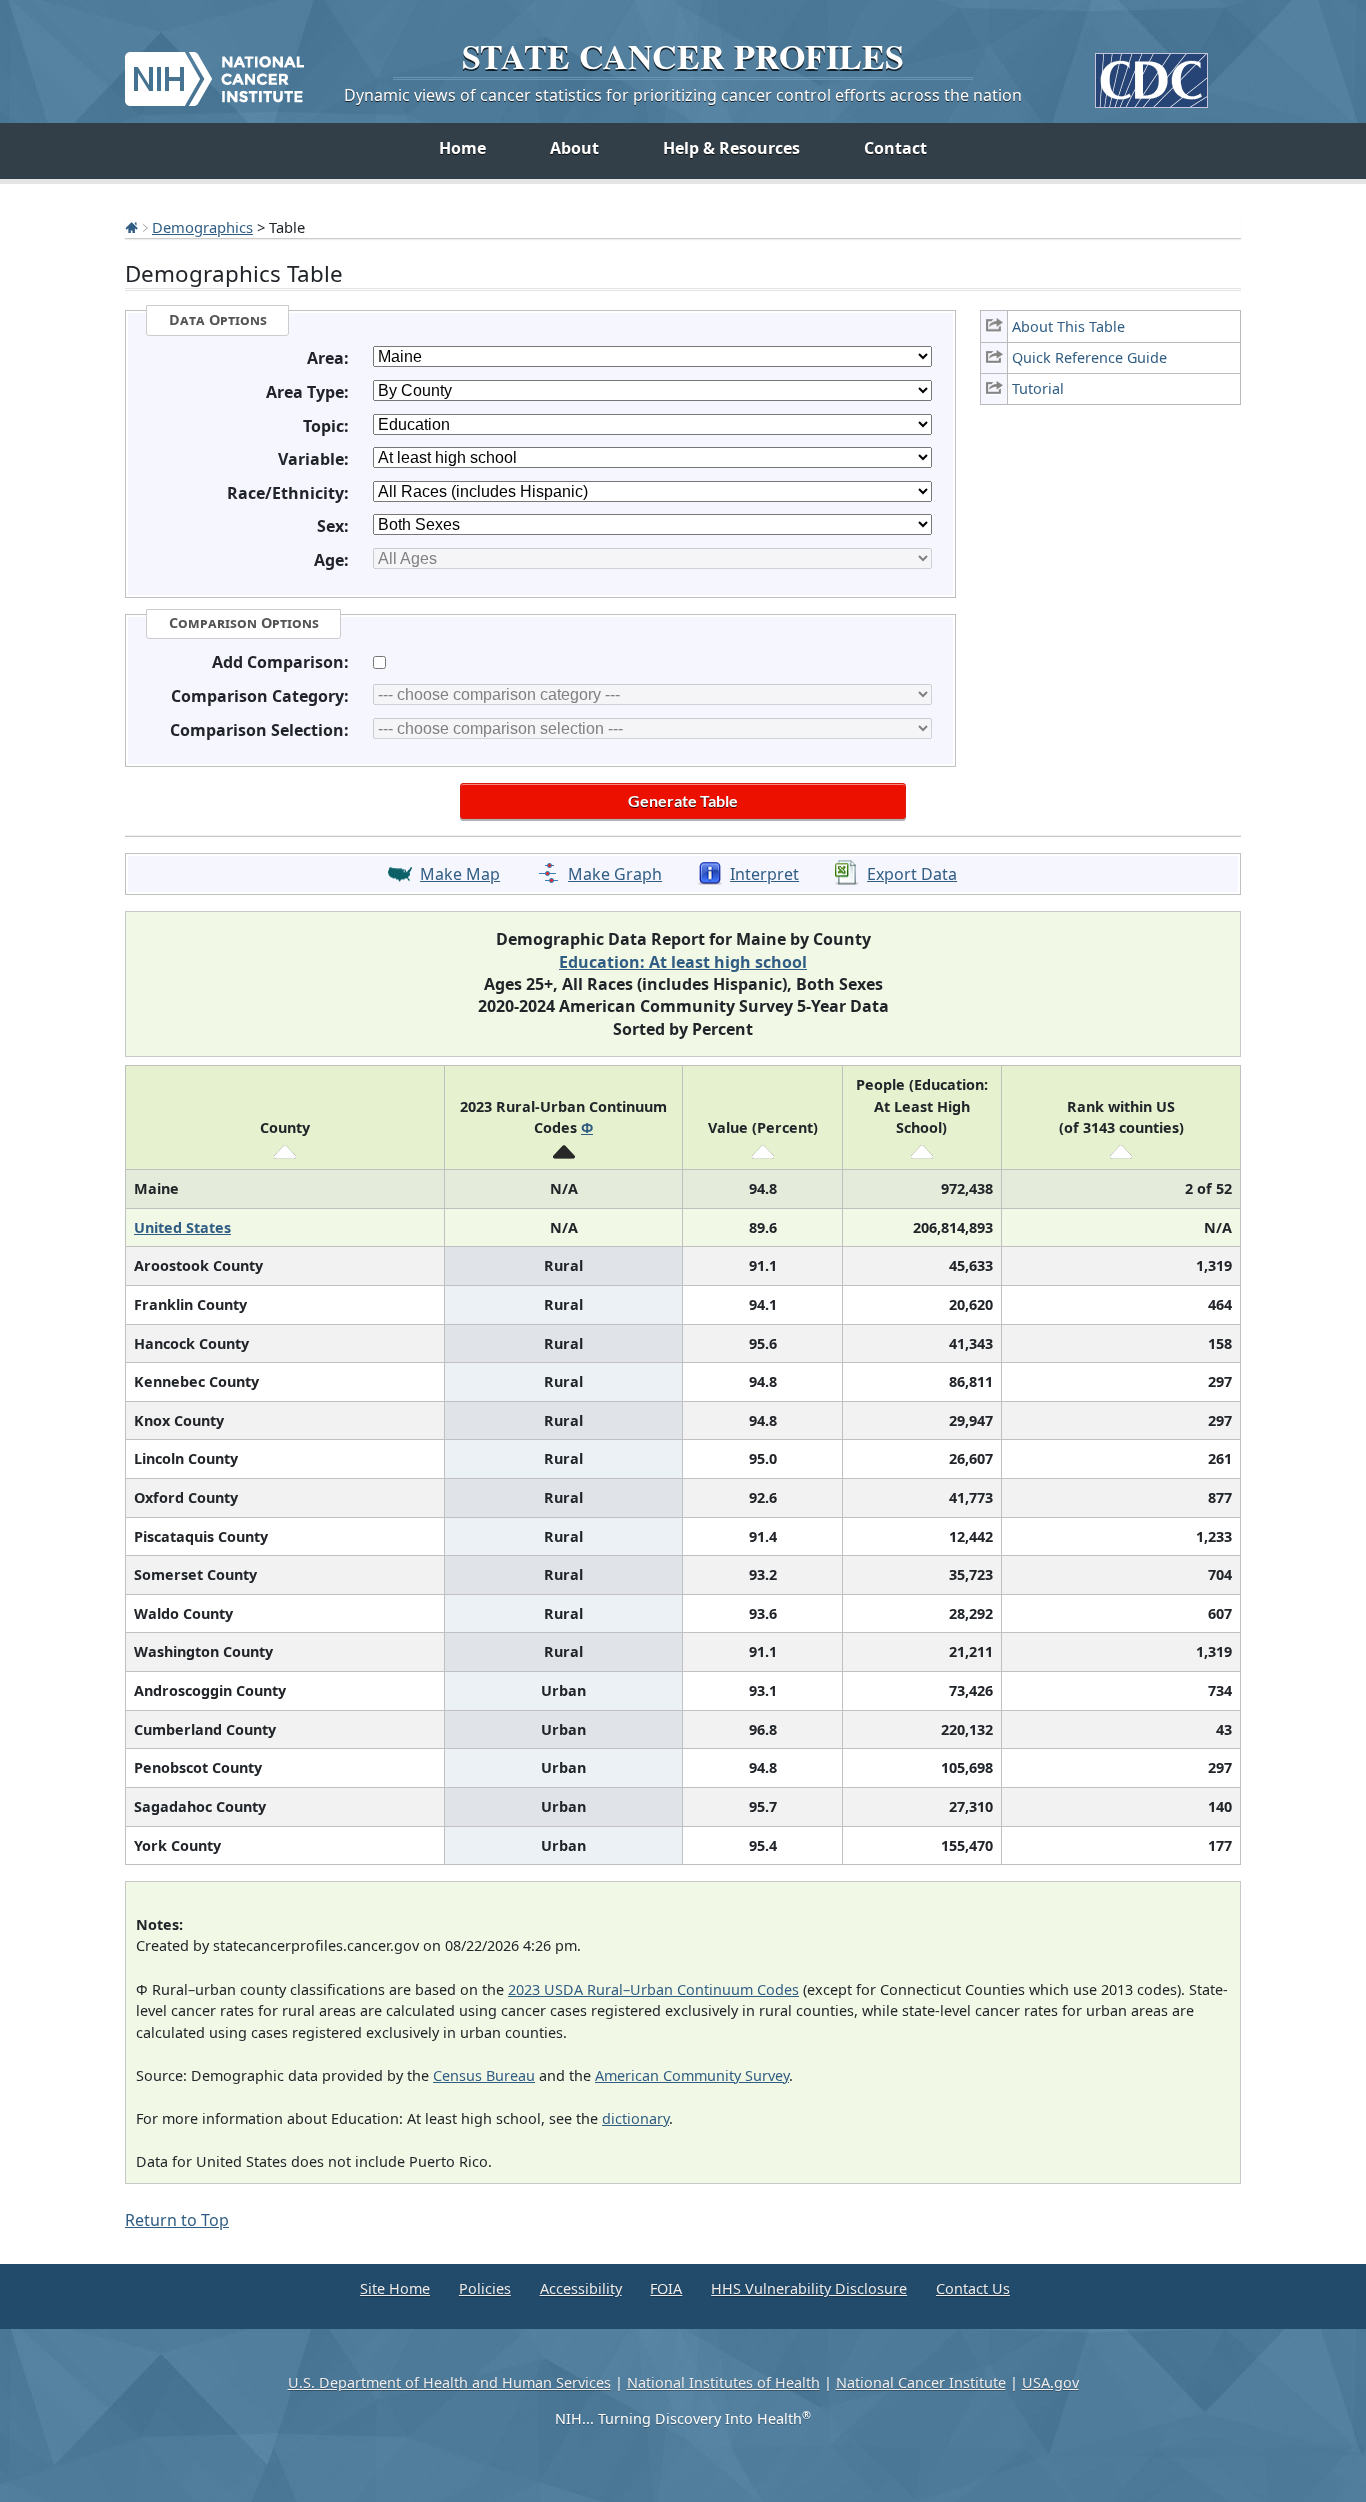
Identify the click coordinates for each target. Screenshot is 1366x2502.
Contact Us (973, 2288)
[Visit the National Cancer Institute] (214, 71)
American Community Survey (692, 2075)
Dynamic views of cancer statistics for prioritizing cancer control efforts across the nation (683, 95)
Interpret (764, 874)
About (574, 148)
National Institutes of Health (723, 2382)
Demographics (202, 227)
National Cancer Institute (921, 2382)
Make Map (460, 874)
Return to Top (177, 2220)
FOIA (666, 2288)
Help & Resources (731, 148)
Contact (895, 148)
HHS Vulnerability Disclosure (809, 2288)
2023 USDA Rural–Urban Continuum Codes (653, 1989)
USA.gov (1050, 2382)
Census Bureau (484, 2075)
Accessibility (581, 2288)
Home (462, 148)
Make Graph (615, 874)
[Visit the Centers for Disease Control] (1151, 72)
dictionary (635, 2118)
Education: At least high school (683, 962)
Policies (485, 2288)
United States (182, 1227)
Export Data (912, 874)
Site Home (395, 2288)
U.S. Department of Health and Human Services (449, 2382)
